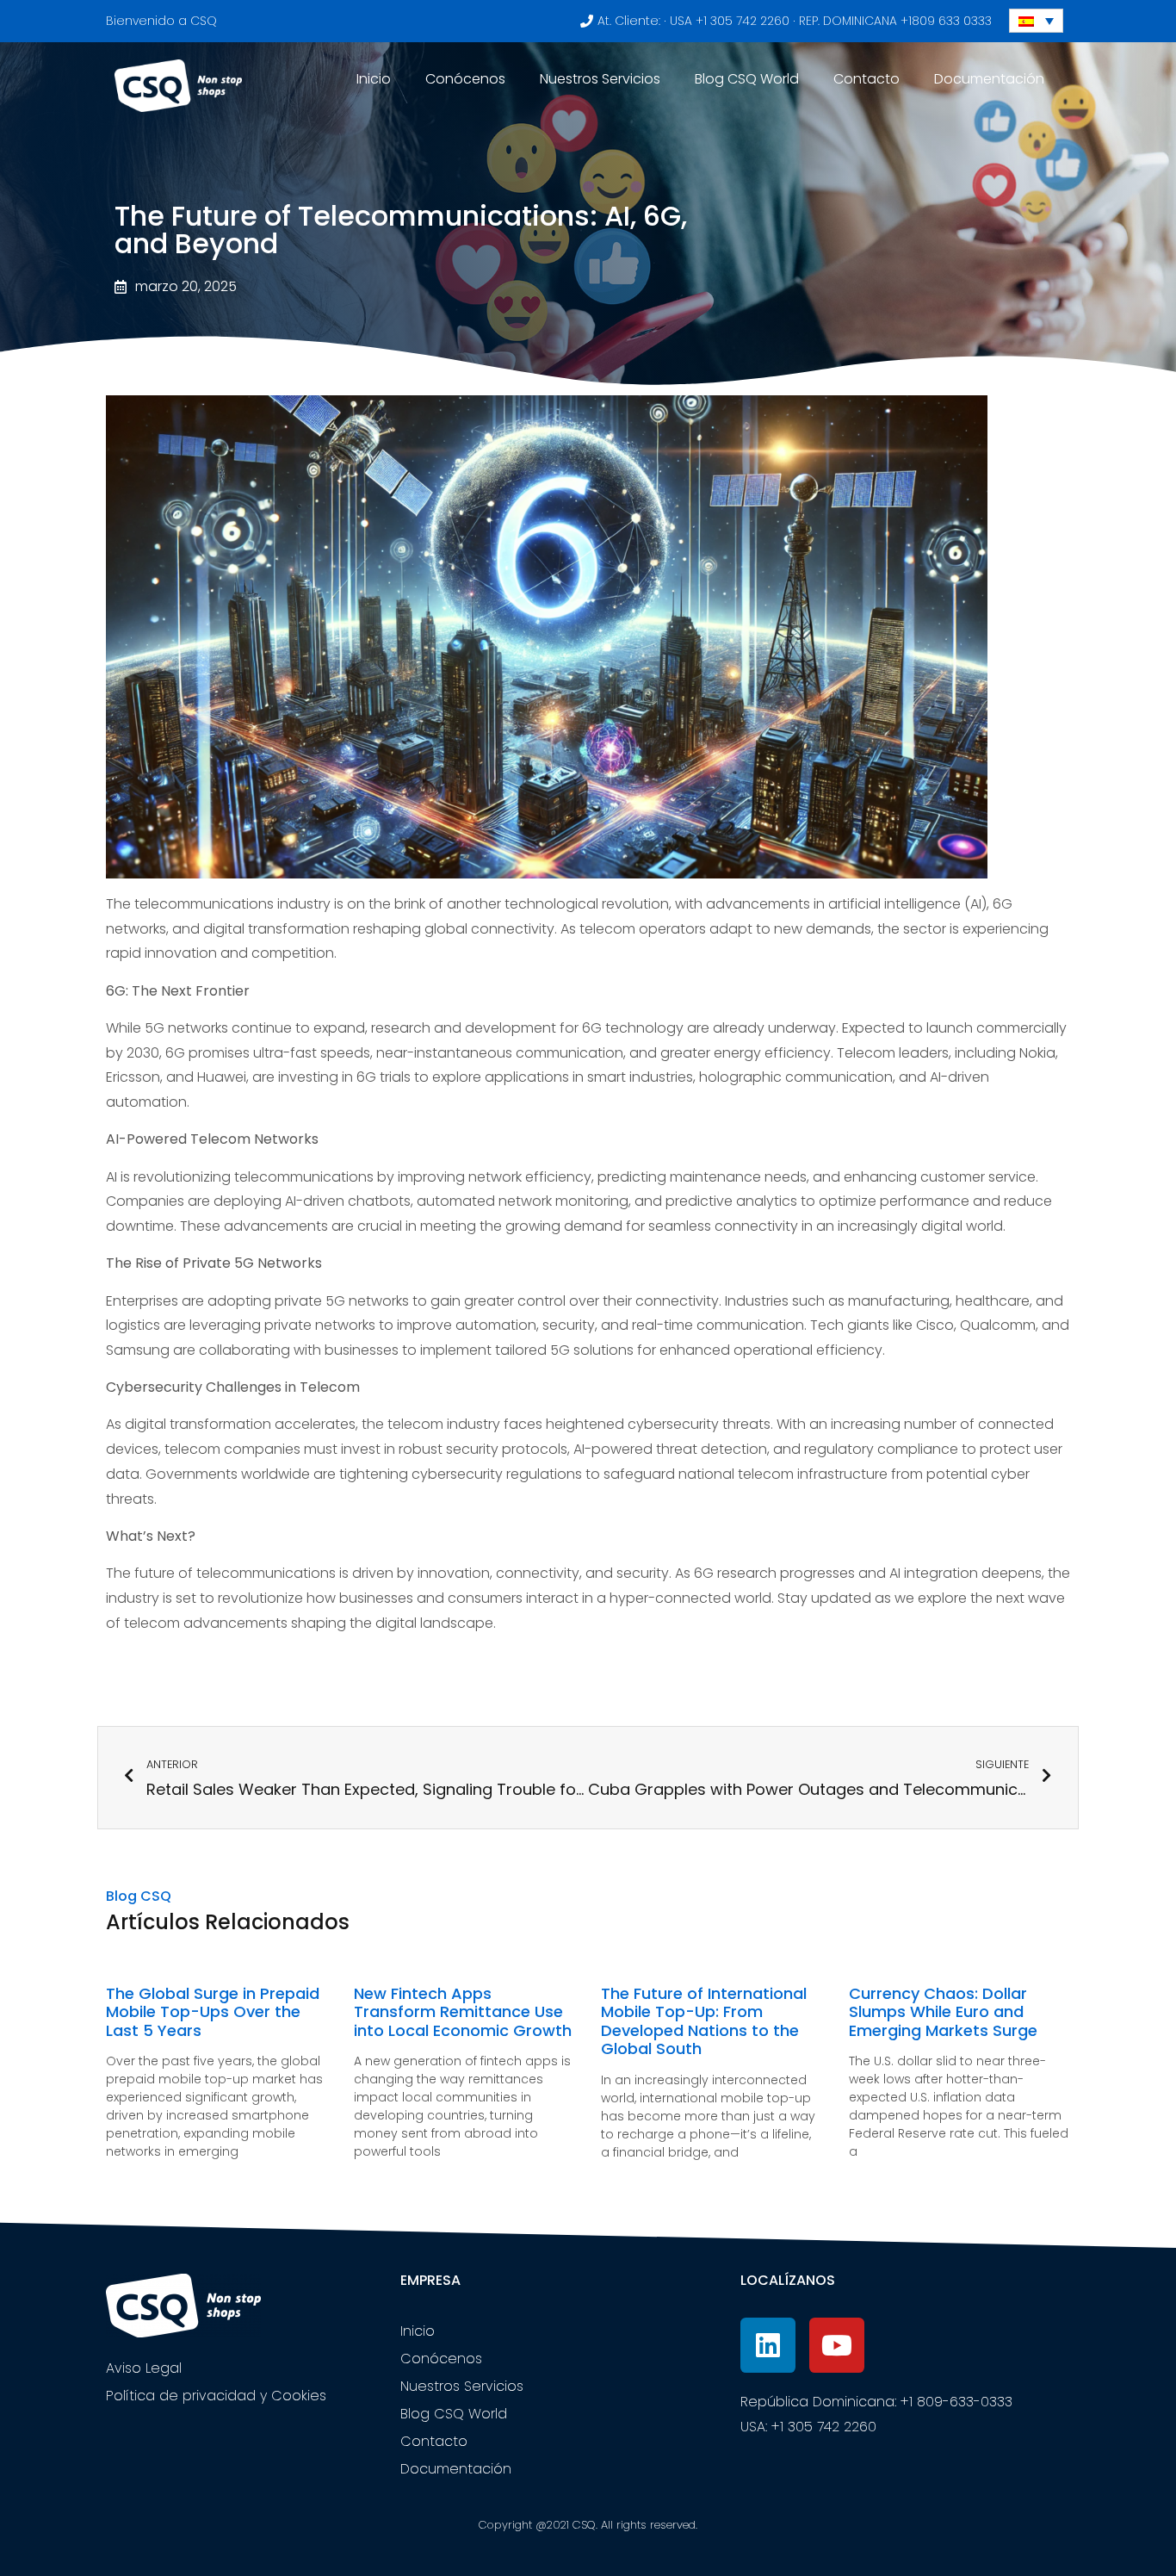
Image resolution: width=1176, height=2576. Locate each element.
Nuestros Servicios (600, 79)
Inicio (374, 79)
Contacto (867, 79)
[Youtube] (837, 2345)
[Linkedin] (768, 2345)
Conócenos (465, 79)
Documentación (989, 79)
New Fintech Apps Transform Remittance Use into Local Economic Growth (463, 2012)
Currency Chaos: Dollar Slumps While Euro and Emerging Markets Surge (943, 2012)
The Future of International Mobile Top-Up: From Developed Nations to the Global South (704, 2021)
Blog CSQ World (747, 79)
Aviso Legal (144, 2368)
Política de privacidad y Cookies (216, 2396)
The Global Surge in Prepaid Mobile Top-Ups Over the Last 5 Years (213, 2012)
